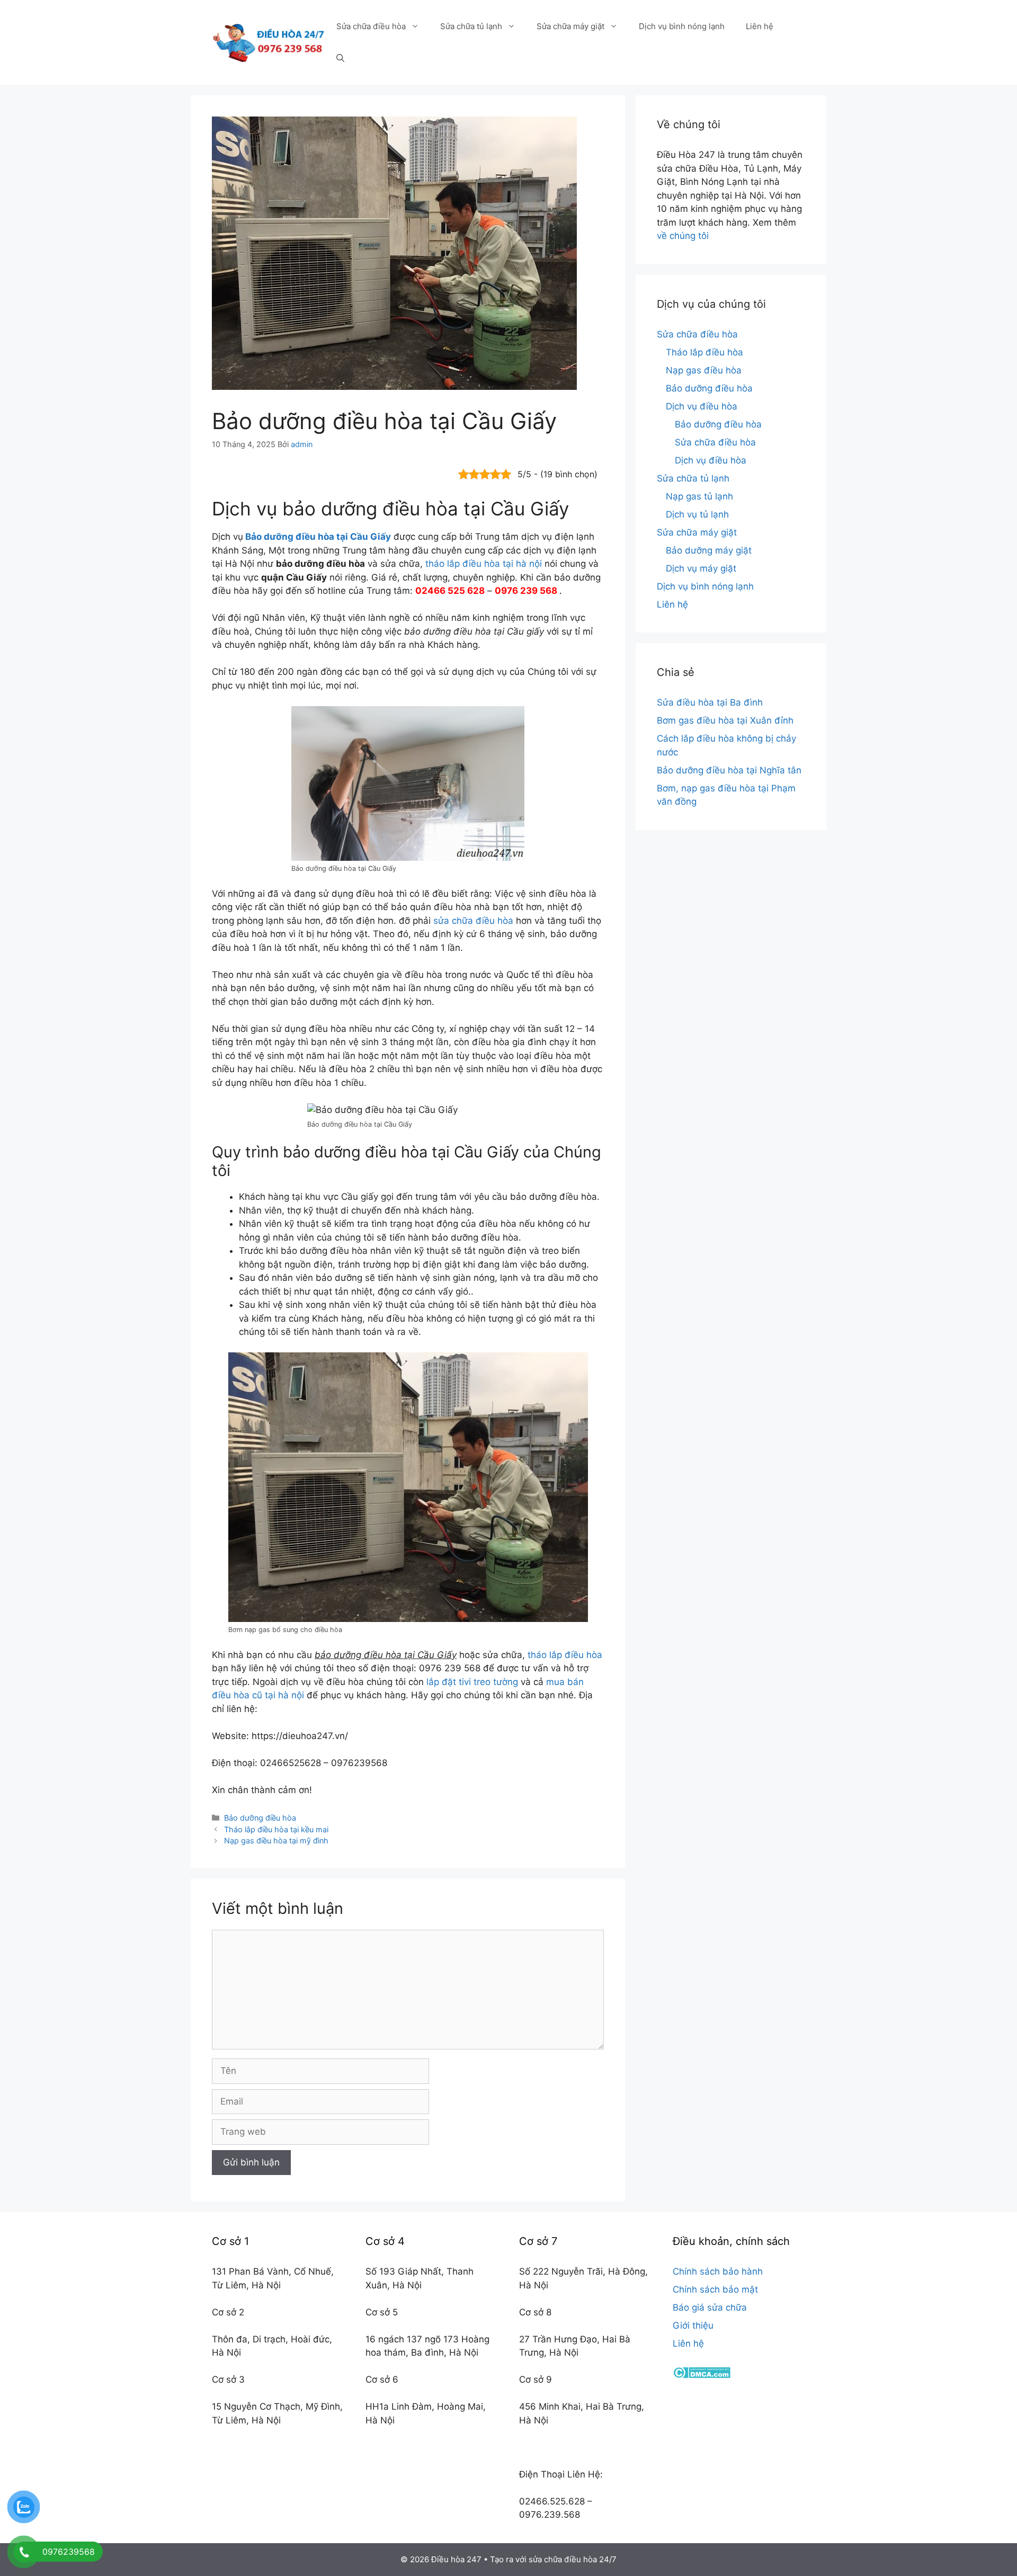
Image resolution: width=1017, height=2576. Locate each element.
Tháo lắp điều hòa (704, 352)
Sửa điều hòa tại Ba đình (710, 702)
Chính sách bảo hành (718, 2271)
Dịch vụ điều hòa (702, 406)
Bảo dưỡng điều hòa (260, 1818)
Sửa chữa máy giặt (570, 26)
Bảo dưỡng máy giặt (709, 550)
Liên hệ (760, 26)
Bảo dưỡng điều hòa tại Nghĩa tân (729, 770)
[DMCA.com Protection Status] (702, 2375)
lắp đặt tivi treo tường (472, 1682)
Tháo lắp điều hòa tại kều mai (276, 1829)
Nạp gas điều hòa (704, 370)
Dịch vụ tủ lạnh (697, 514)
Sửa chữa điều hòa (371, 26)
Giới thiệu (693, 2325)
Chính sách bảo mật (715, 2289)
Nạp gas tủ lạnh (699, 496)
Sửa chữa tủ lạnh (471, 26)
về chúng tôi (683, 236)
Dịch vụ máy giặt (701, 568)
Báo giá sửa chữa (710, 2307)
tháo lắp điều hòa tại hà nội (484, 564)
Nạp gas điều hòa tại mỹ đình (276, 1840)
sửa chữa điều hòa (473, 921)
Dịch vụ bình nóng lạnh (682, 26)
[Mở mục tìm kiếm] (340, 58)
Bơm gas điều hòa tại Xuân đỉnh (725, 720)
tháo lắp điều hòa (565, 1655)
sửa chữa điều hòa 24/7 (573, 2559)
